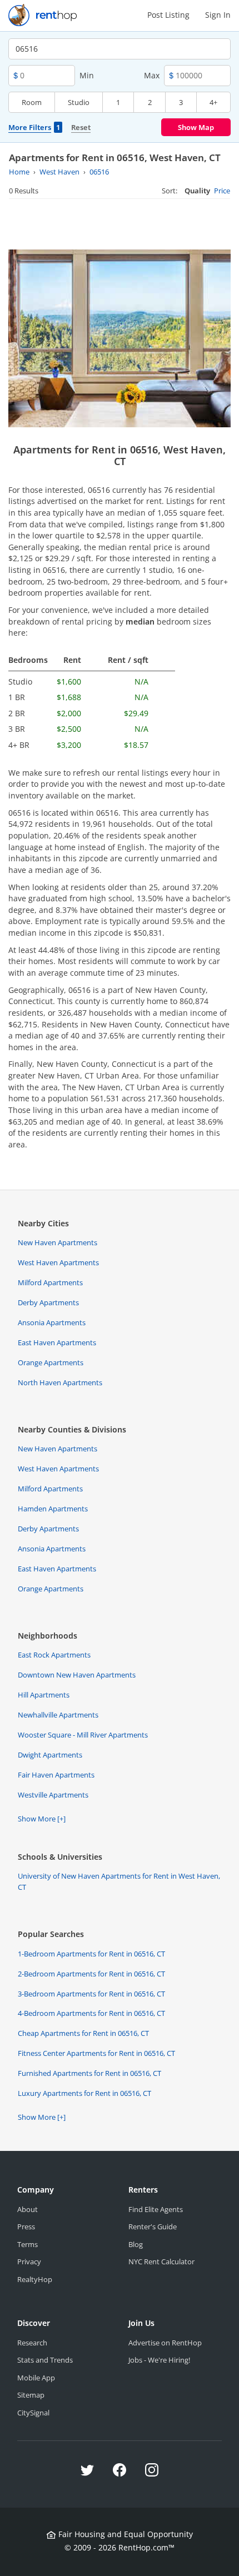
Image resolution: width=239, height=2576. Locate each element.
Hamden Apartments (53, 1509)
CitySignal (33, 2413)
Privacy (29, 2262)
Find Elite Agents (156, 2209)
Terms (28, 2244)
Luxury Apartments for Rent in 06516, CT (84, 2093)
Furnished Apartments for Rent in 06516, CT (89, 2073)
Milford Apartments (50, 1282)
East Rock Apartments (54, 1655)
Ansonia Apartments (52, 1322)
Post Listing (168, 15)
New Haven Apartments (58, 1242)
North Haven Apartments (60, 1382)
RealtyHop (35, 2279)
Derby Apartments (48, 1302)
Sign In (218, 15)
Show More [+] (42, 1819)
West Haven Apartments (58, 1262)
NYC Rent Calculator (161, 2262)
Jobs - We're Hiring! (159, 2360)
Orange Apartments (51, 1362)
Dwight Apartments (50, 1755)
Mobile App (36, 2378)
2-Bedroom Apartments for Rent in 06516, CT (91, 1974)
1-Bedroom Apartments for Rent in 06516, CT (91, 1954)
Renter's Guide (153, 2226)
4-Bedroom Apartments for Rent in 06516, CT (91, 2013)
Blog (136, 2244)
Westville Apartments (53, 1795)
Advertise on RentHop (165, 2343)
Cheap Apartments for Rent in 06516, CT (83, 2033)
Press (26, 2226)
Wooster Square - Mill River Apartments (83, 1735)
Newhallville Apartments (58, 1715)
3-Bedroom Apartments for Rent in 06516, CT (91, 1994)
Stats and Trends (45, 2360)
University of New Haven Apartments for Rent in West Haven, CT (119, 1881)
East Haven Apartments (57, 1342)
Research (32, 2343)
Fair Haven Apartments (56, 1775)
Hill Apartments (44, 1695)
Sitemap (31, 2395)
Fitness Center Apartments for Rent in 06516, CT (96, 2053)
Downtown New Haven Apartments (77, 1675)
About (28, 2209)
